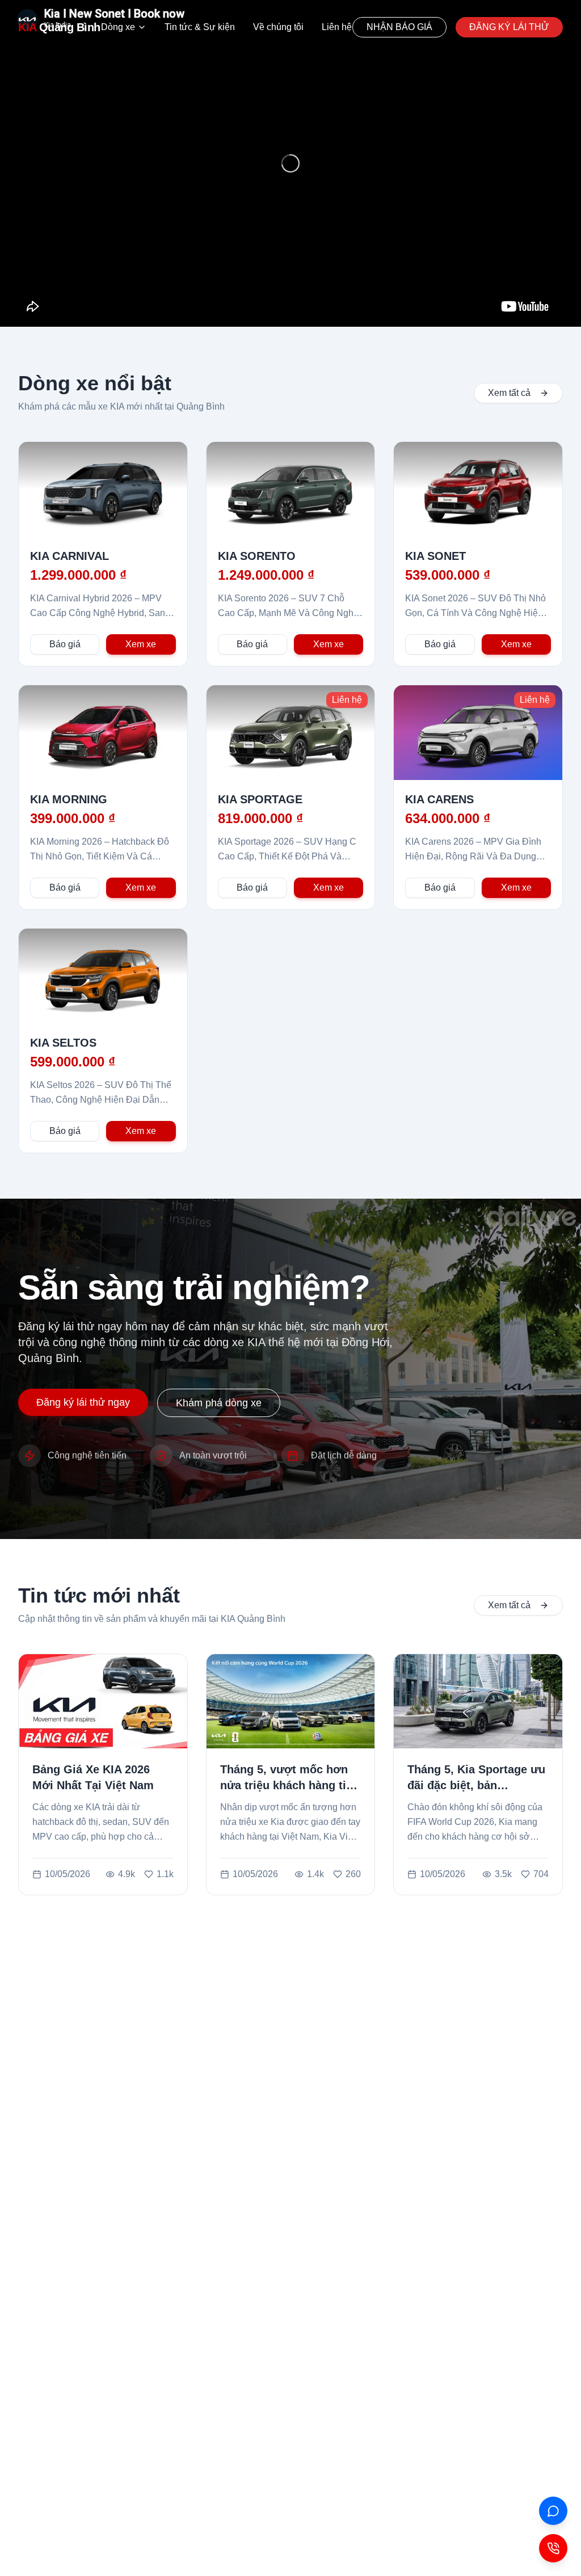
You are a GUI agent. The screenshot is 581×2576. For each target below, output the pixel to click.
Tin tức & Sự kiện (200, 27)
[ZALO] (553, 2511)
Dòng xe (118, 27)
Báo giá (65, 644)
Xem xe (141, 644)
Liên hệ (337, 27)
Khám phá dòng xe (219, 1403)
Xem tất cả (509, 393)
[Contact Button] (553, 2548)
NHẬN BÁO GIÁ (399, 27)
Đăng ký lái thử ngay (83, 1402)
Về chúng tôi (278, 27)
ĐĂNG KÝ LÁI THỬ (509, 27)
